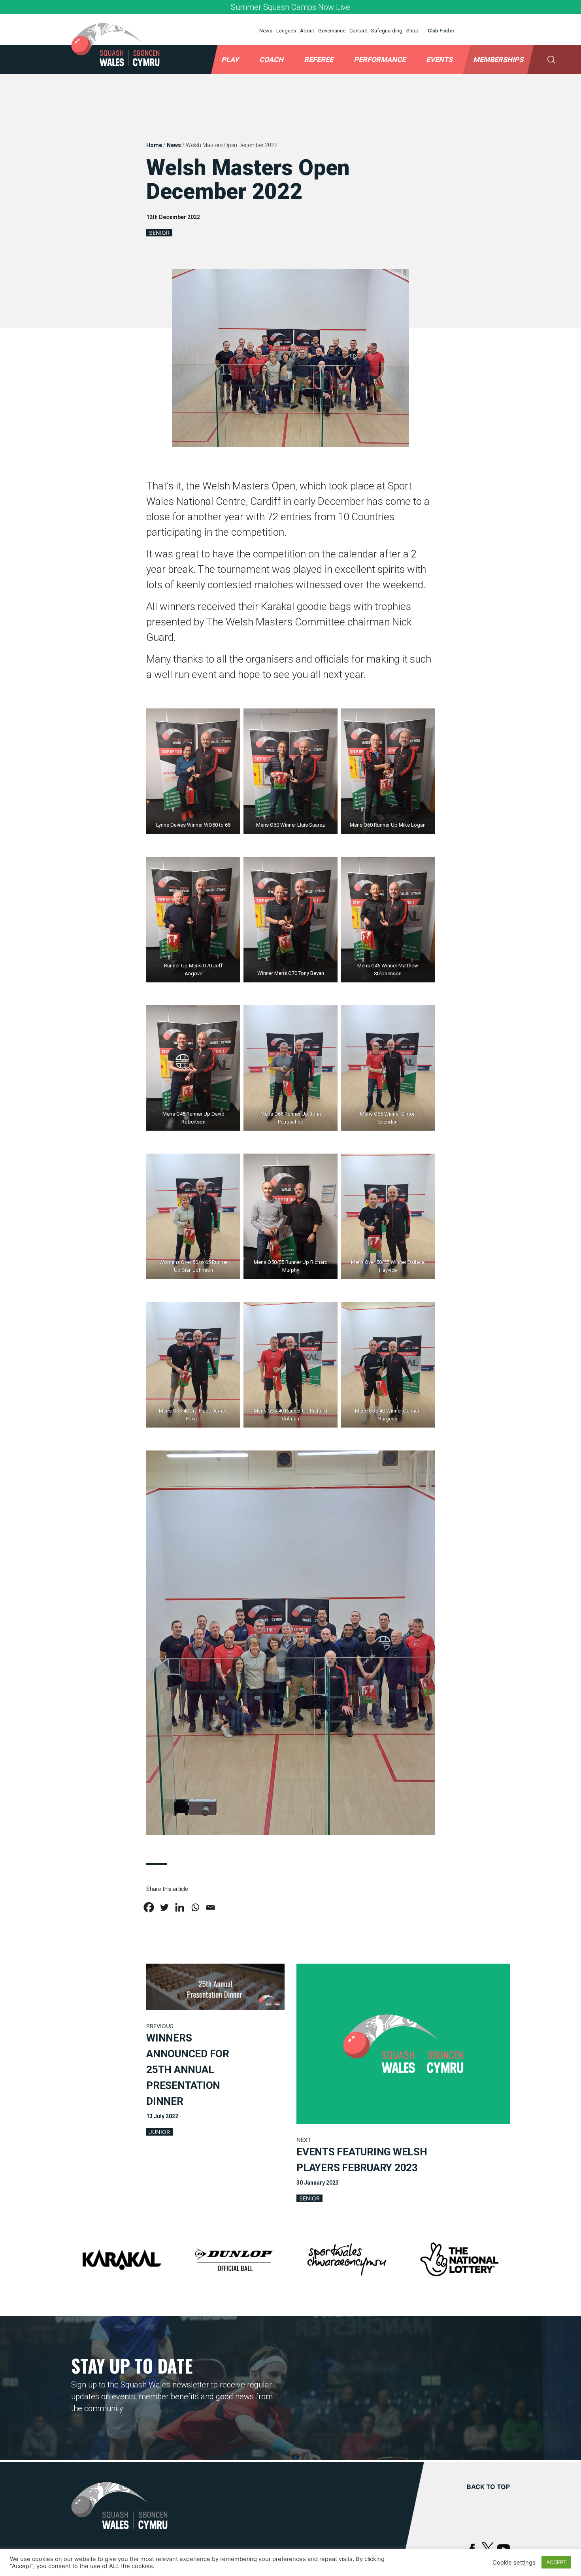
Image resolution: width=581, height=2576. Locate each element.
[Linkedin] (180, 1907)
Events (439, 59)
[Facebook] (149, 1907)
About (307, 31)
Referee (319, 59)
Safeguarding (387, 31)
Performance (380, 59)
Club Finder (441, 31)
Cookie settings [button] (514, 2563)
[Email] (210, 1907)
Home (154, 145)
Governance (332, 31)
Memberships (498, 59)
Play (230, 59)
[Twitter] (164, 1907)
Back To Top (488, 2487)
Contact (358, 31)
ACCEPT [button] (556, 2562)
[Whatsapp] (195, 1907)
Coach (271, 59)
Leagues (286, 31)
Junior (159, 2132)
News (266, 31)
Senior (159, 233)
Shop (412, 31)
